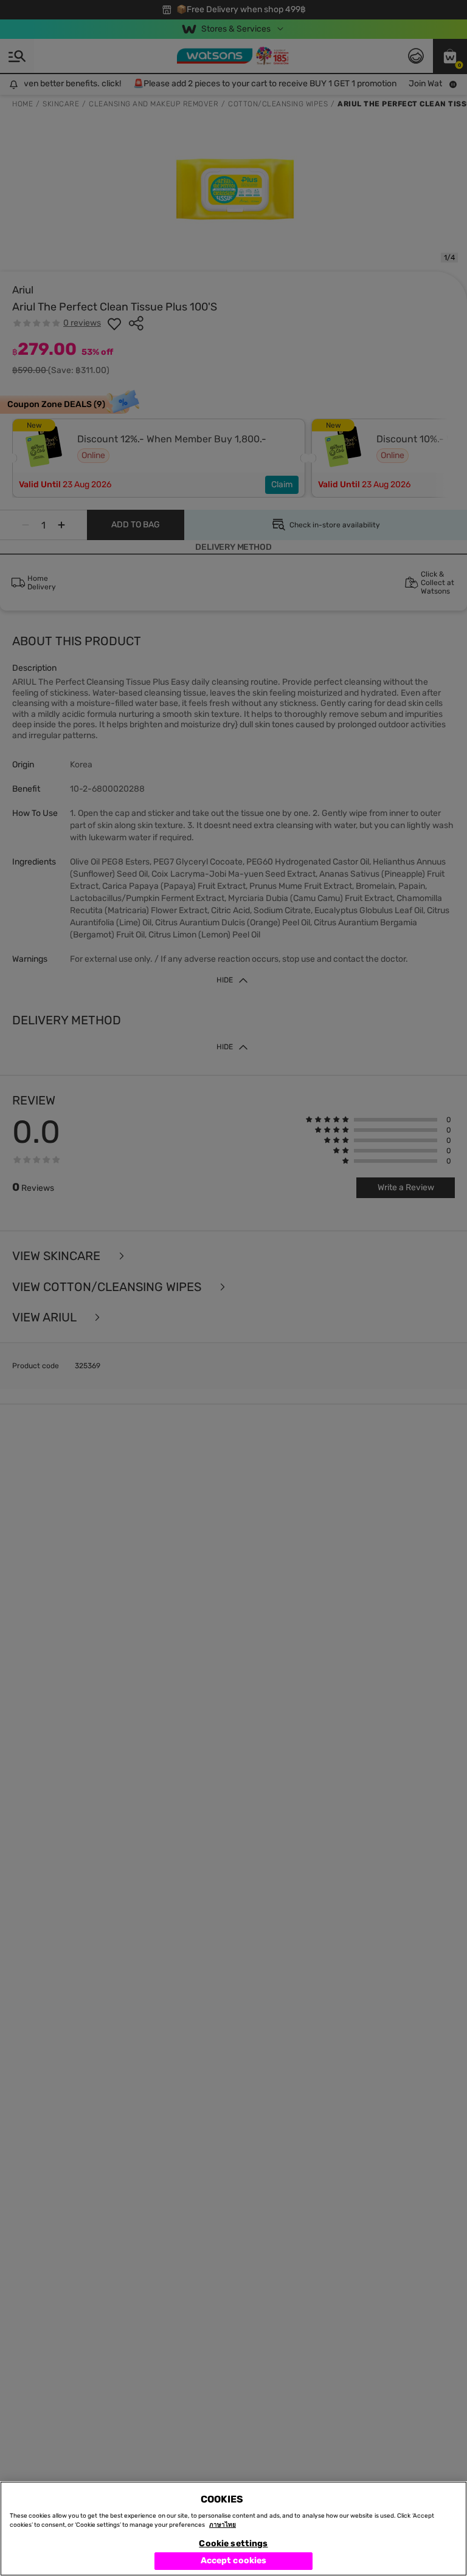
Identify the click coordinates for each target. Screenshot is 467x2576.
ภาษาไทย (223, 2525)
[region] (233, 2529)
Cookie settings (233, 2543)
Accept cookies (234, 2561)
